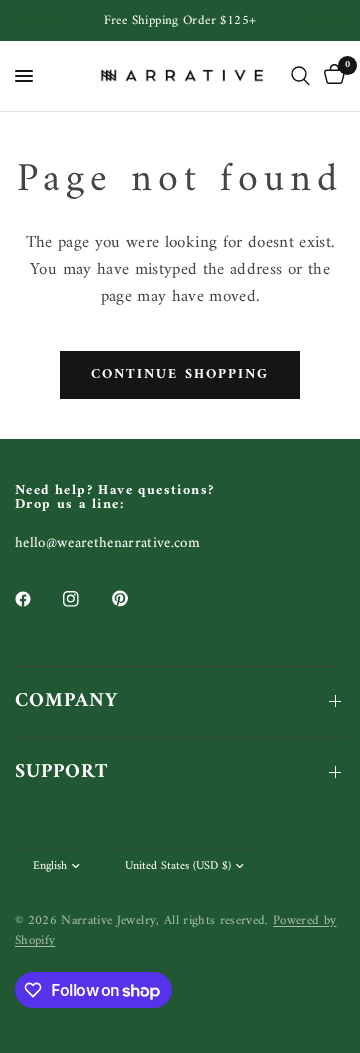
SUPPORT (61, 772)
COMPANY (66, 701)
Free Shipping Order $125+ (180, 20)
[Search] (300, 76)
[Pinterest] (134, 598)
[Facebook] (37, 599)
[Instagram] (85, 599)
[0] (331, 76)
